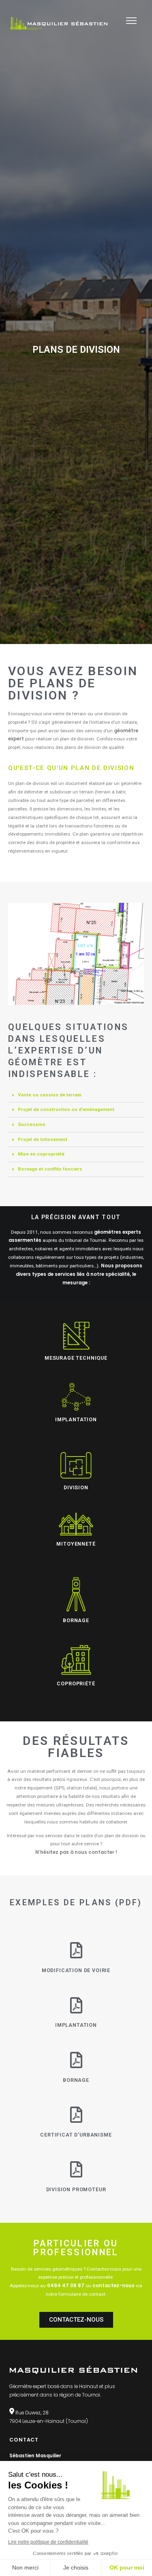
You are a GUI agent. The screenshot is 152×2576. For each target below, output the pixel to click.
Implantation (76, 2025)
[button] (76, 1095)
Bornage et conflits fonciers (50, 1169)
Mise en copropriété (41, 1154)
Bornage (76, 2080)
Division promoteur (76, 2189)
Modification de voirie (76, 1970)
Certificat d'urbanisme (76, 2135)
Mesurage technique (76, 1358)
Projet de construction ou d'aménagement (66, 1109)
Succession (32, 1124)
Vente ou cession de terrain (50, 1095)
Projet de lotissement (43, 1139)
